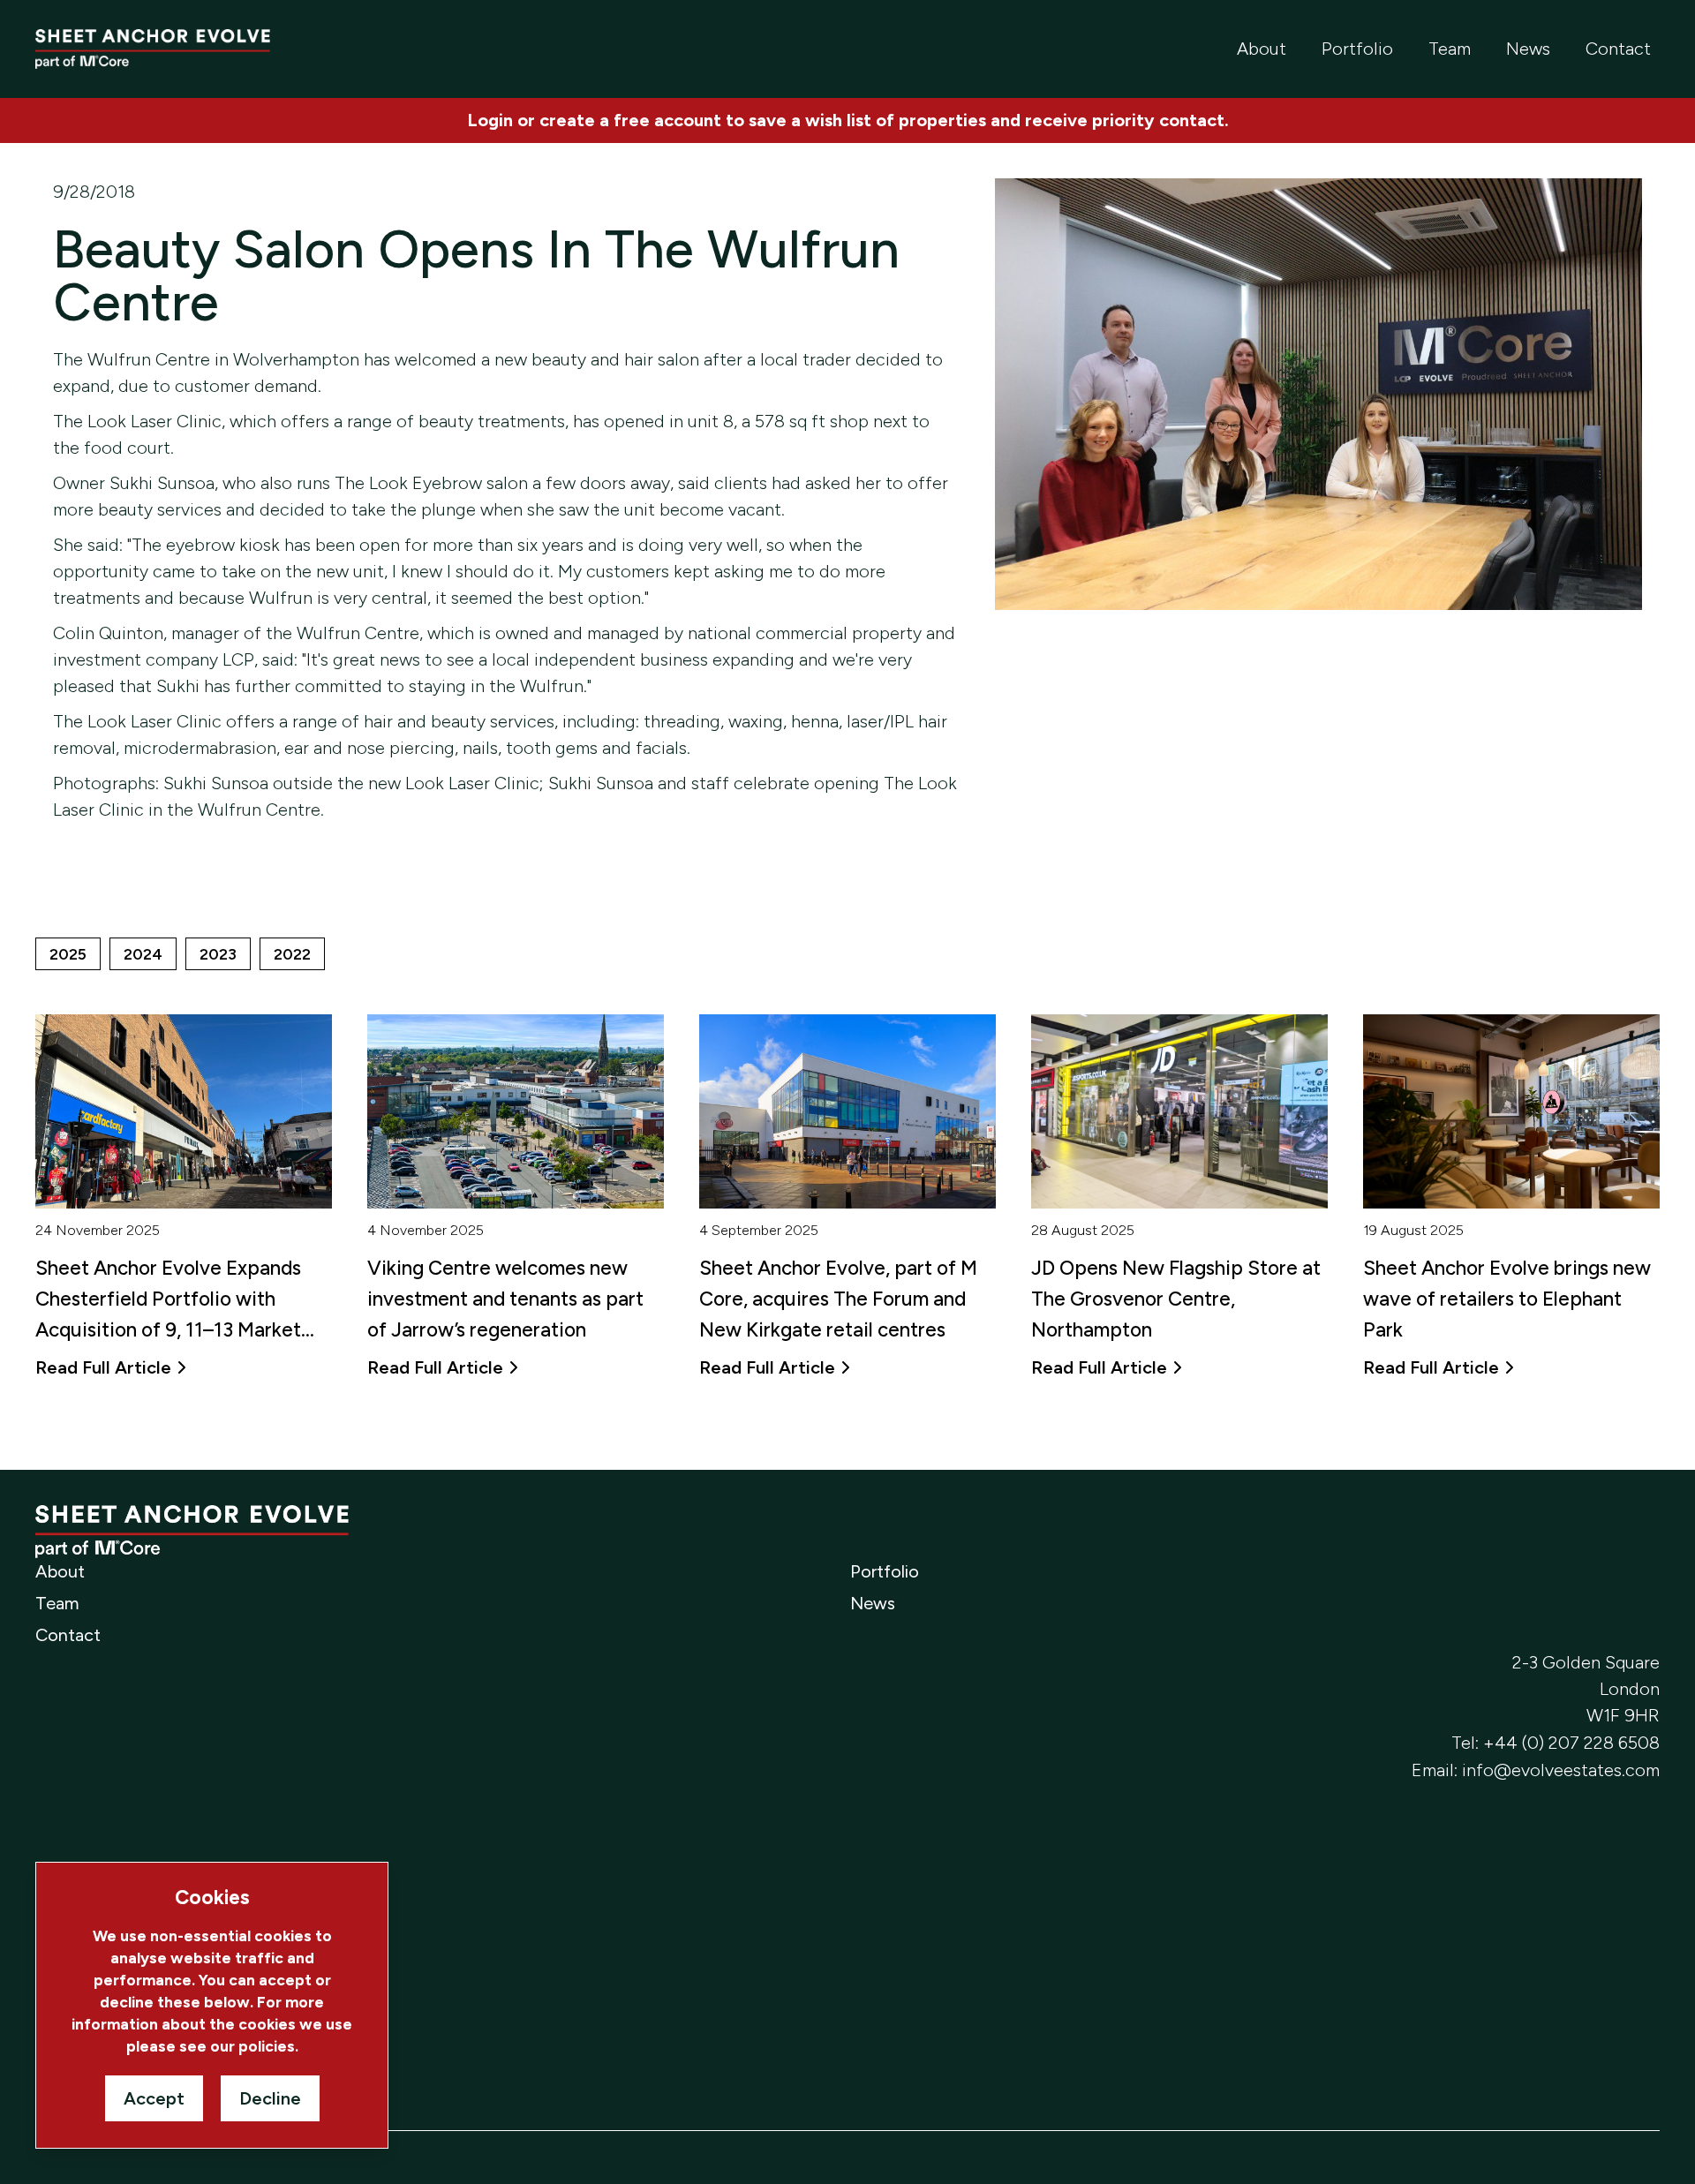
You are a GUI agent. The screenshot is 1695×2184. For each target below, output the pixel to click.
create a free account (630, 120)
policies (267, 2046)
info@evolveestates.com (1561, 1770)
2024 (143, 954)
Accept (154, 2098)
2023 (218, 954)
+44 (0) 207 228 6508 (1571, 1743)
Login (490, 120)
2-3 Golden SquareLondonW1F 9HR (1586, 1689)
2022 (292, 954)
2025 (68, 954)
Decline (270, 2098)
